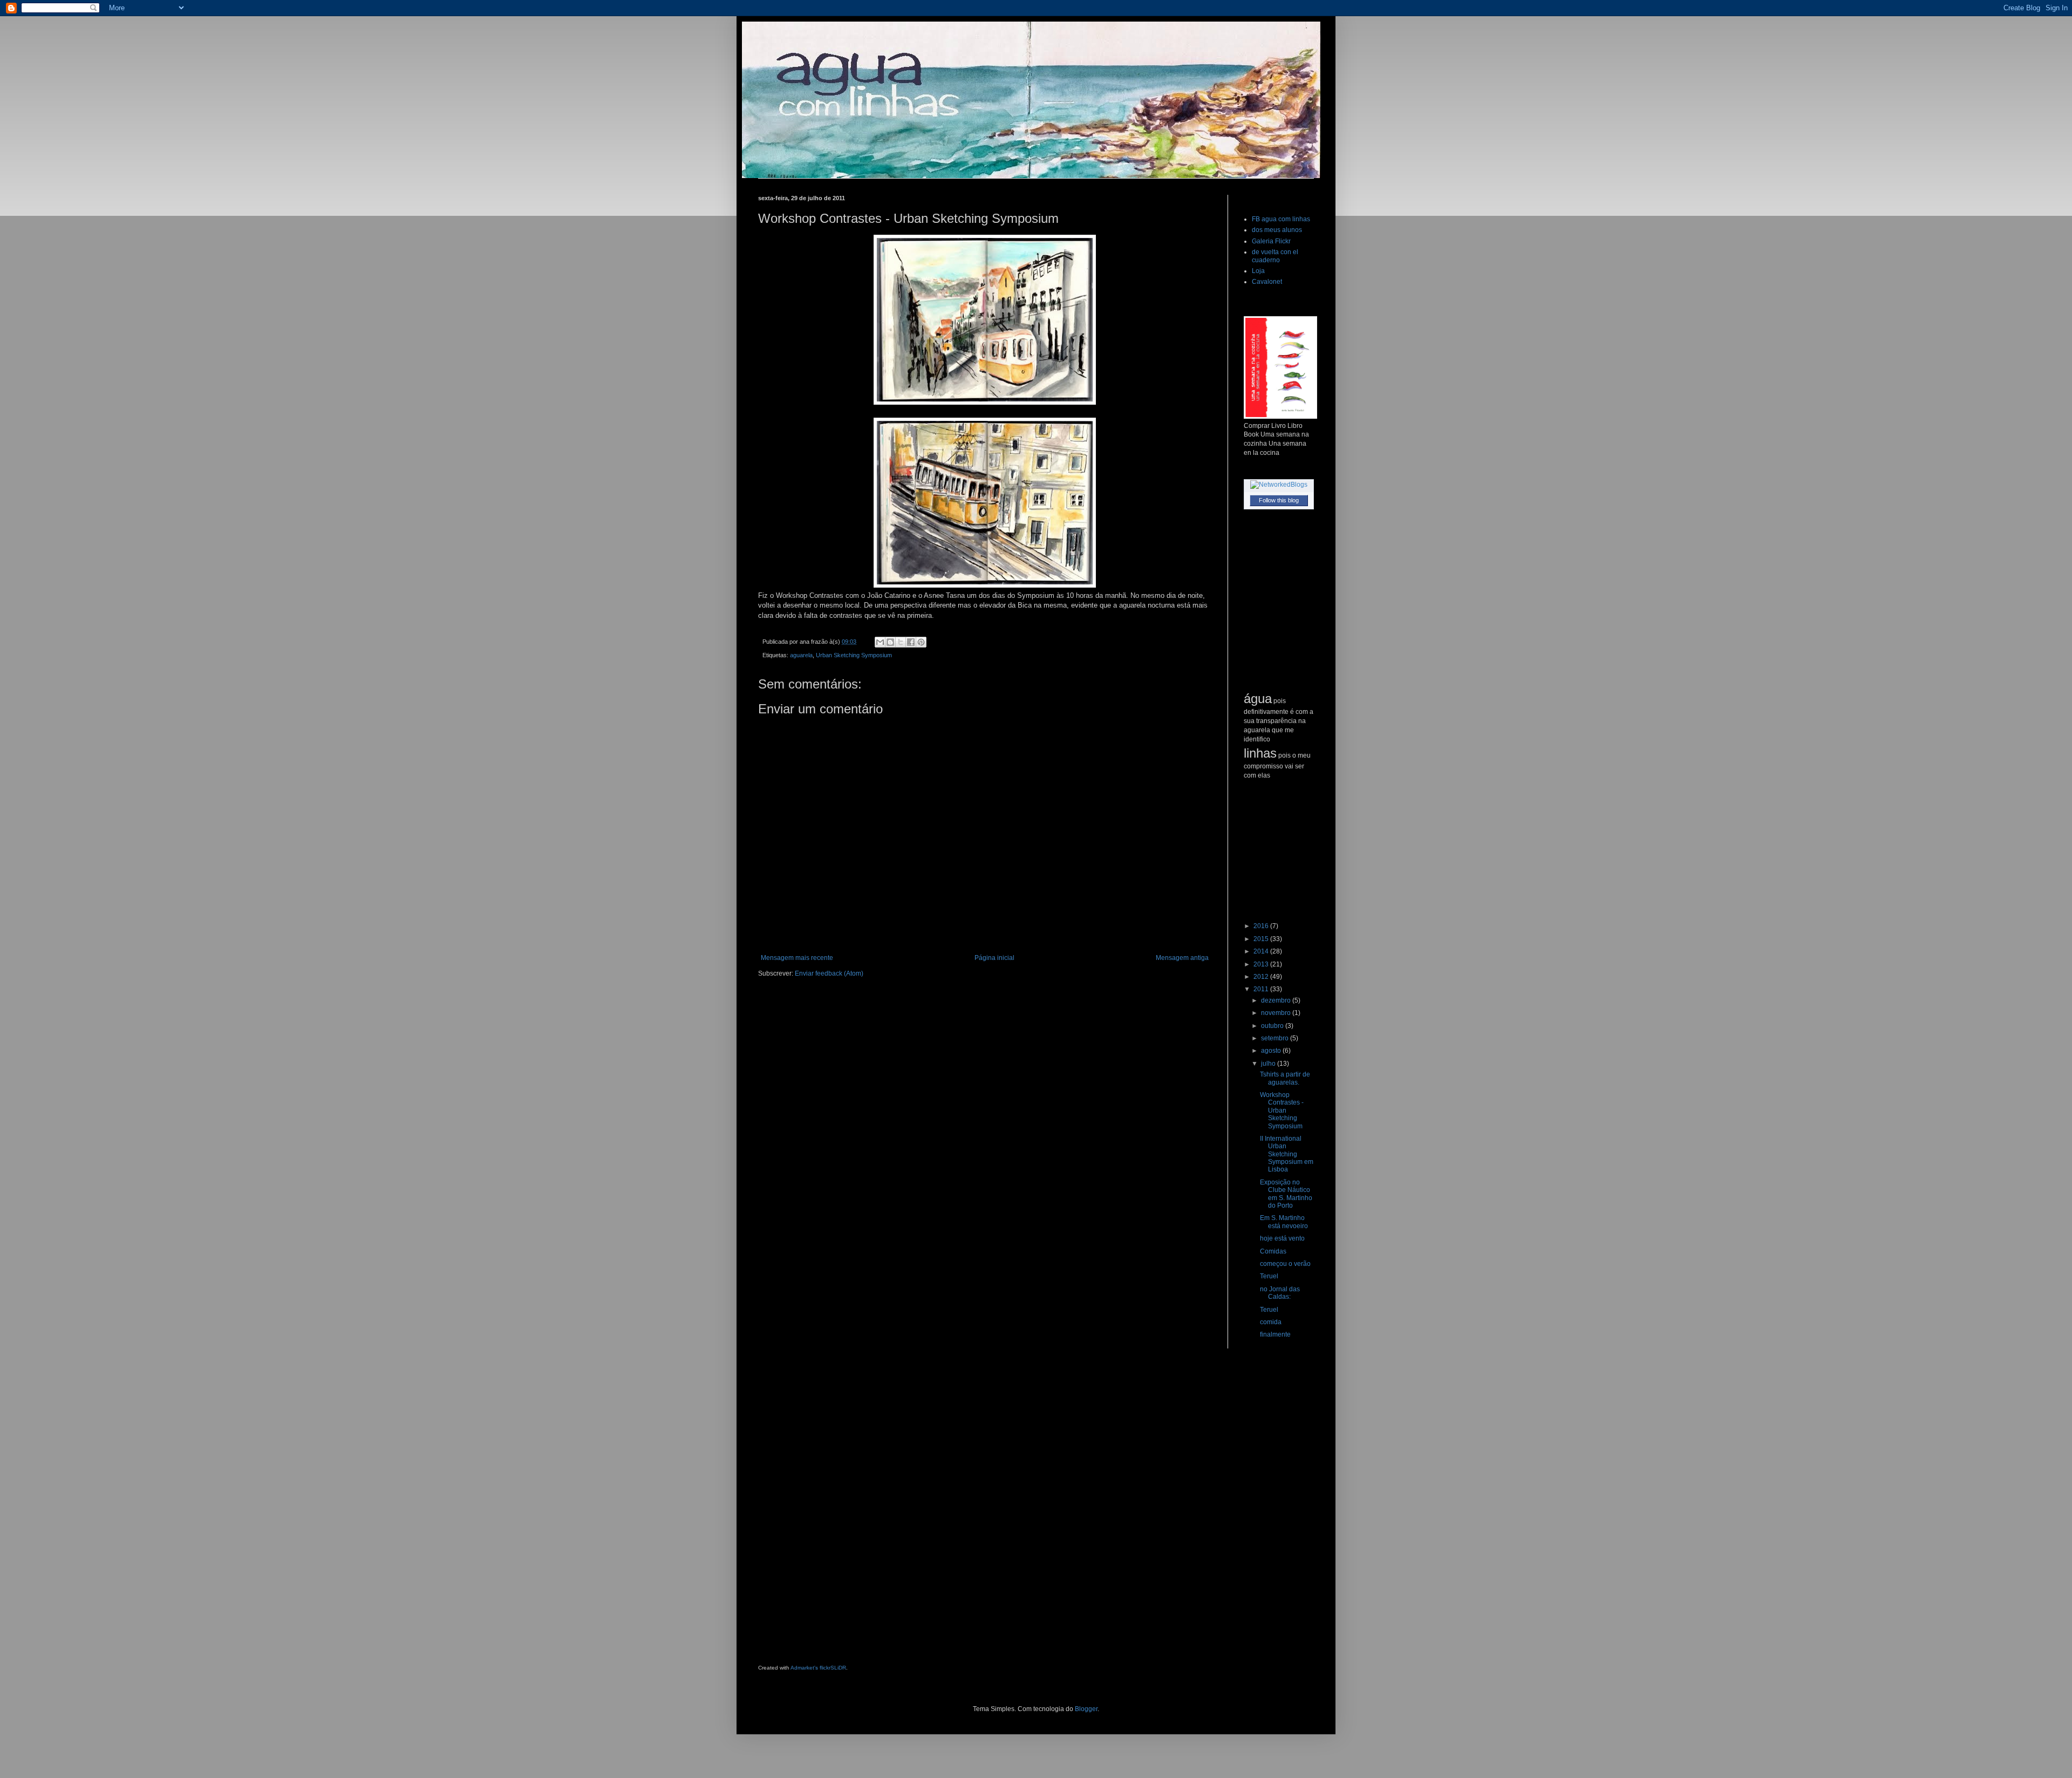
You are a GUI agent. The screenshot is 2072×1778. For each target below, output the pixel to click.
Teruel (1269, 1276)
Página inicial (994, 958)
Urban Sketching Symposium (854, 655)
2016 (1262, 926)
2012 (1262, 977)
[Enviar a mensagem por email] (880, 642)
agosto (1272, 1051)
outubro (1273, 1026)
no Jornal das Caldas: (1280, 1293)
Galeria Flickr (1271, 241)
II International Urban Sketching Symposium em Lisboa (1287, 1154)
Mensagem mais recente (797, 958)
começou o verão (1285, 1264)
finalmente (1275, 1334)
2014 (1262, 951)
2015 (1262, 939)
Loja (1258, 271)
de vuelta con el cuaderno (1275, 256)
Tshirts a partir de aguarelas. (1285, 1078)
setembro (1276, 1038)
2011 (1262, 989)
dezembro (1277, 1000)
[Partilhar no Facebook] (911, 642)
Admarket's (804, 1668)
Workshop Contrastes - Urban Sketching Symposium (1282, 1111)
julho (1269, 1064)
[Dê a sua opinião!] (890, 642)
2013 (1262, 964)
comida (1271, 1322)
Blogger (1086, 1709)
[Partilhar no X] (901, 642)
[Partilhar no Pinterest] (921, 642)
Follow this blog (1279, 500)
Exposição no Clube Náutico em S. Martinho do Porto (1286, 1194)
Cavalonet (1267, 282)
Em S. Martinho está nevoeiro (1284, 1222)
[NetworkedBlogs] (1279, 485)
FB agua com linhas (1281, 219)
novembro (1277, 1013)
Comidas (1273, 1251)
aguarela (801, 655)
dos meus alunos (1277, 230)
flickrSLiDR (833, 1668)
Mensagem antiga (1182, 958)
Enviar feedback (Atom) (829, 973)
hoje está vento (1282, 1238)
